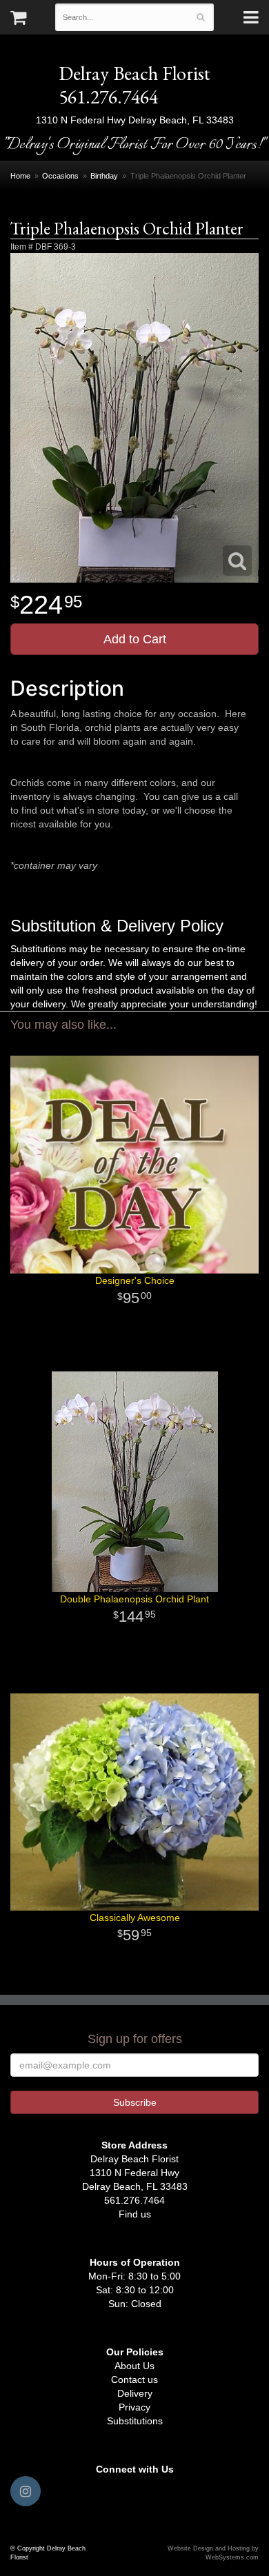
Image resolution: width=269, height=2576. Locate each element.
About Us (134, 2366)
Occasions (60, 176)
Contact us (134, 2379)
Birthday (104, 176)
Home (20, 176)
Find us (135, 2214)
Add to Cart (135, 639)
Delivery (135, 2393)
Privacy (134, 2407)
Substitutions (135, 2421)
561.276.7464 (108, 97)
